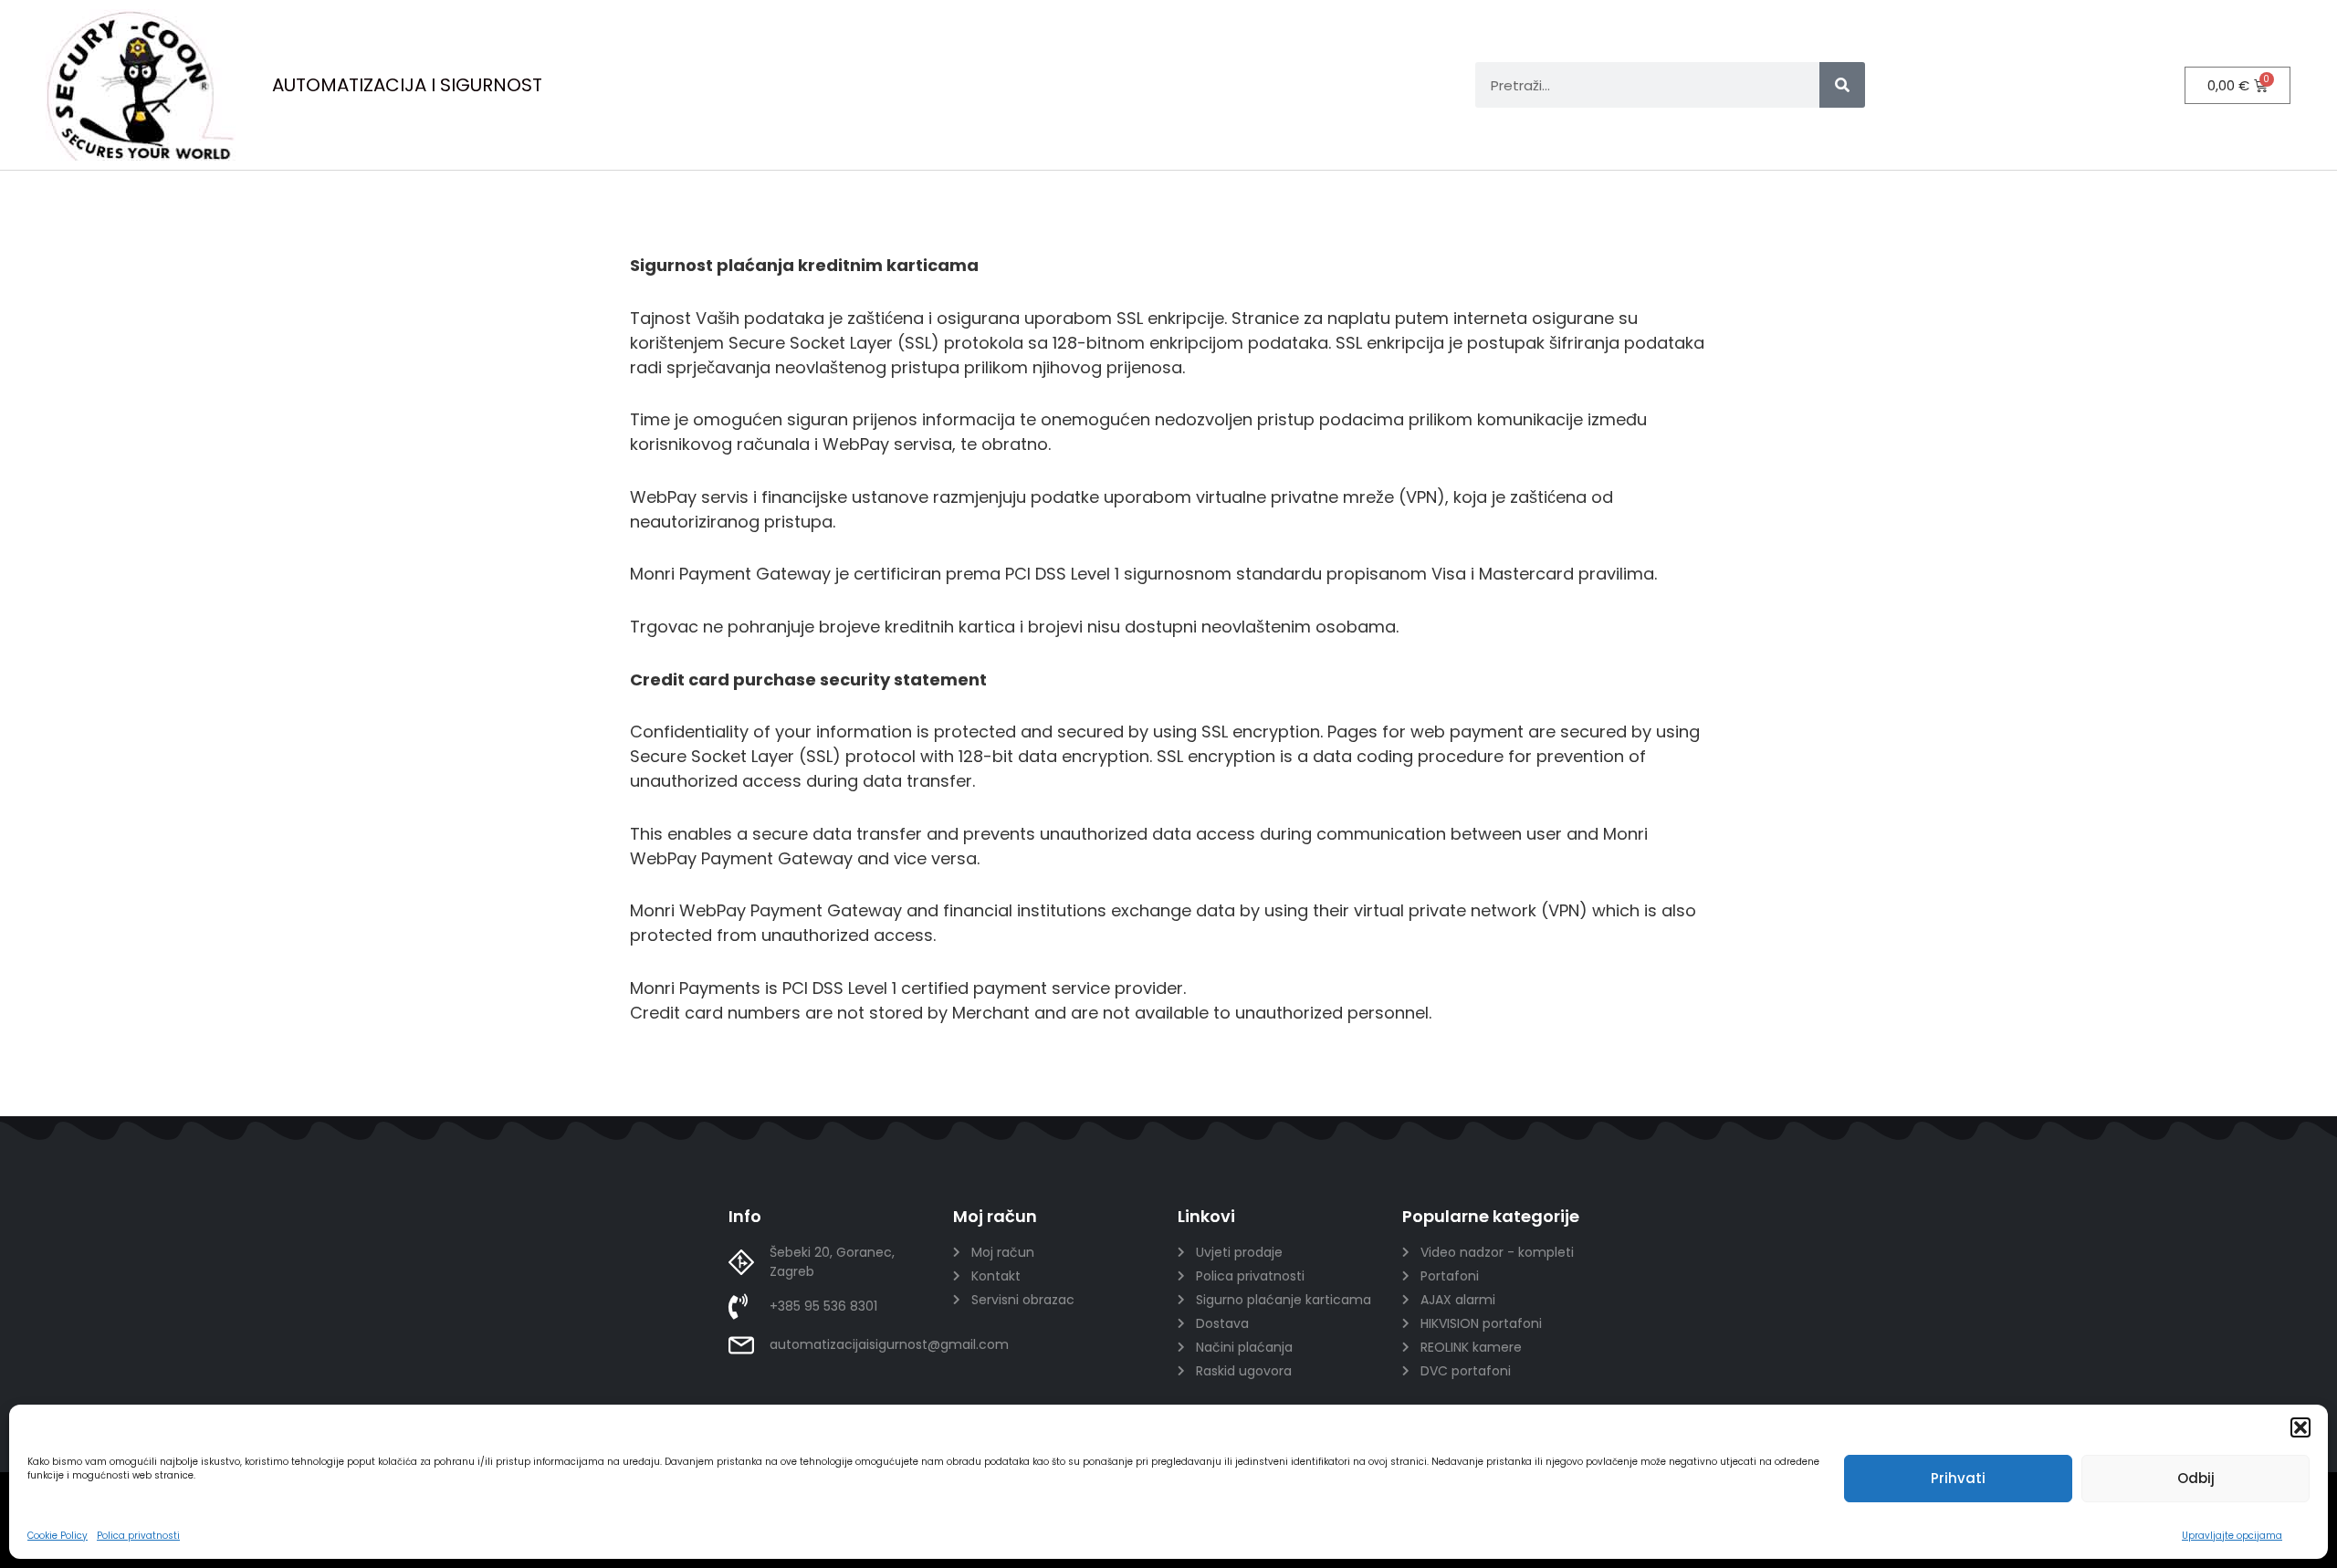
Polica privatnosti (138, 1536)
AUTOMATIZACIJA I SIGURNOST (407, 85)
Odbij (2196, 1478)
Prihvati (1958, 1478)
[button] (2300, 1427)
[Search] (1842, 85)
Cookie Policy (58, 1536)
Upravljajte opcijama (2232, 1536)
